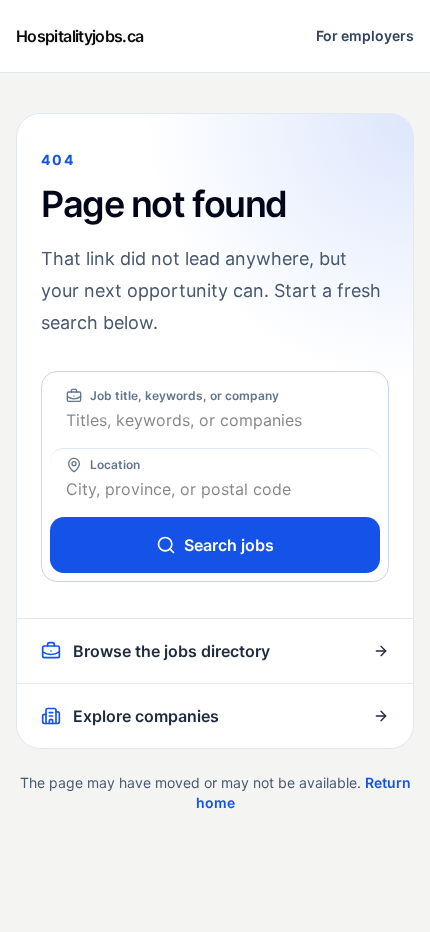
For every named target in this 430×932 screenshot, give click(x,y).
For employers (365, 35)
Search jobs (229, 545)
